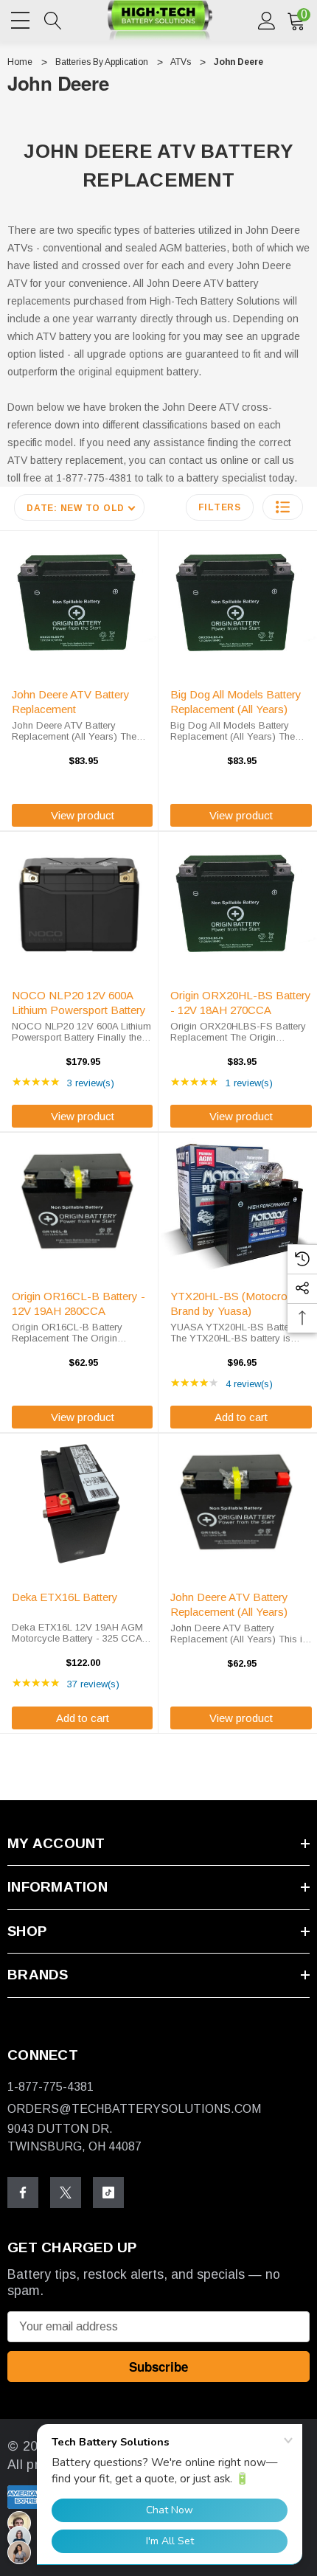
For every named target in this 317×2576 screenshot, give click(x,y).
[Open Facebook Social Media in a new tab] (23, 2193)
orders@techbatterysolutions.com (134, 2109)
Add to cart (241, 1417)
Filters (220, 507)
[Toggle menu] (22, 18)
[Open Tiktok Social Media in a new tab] (108, 2193)
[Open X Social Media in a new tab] (66, 2193)
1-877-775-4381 (50, 2087)
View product (83, 815)
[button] (283, 507)
